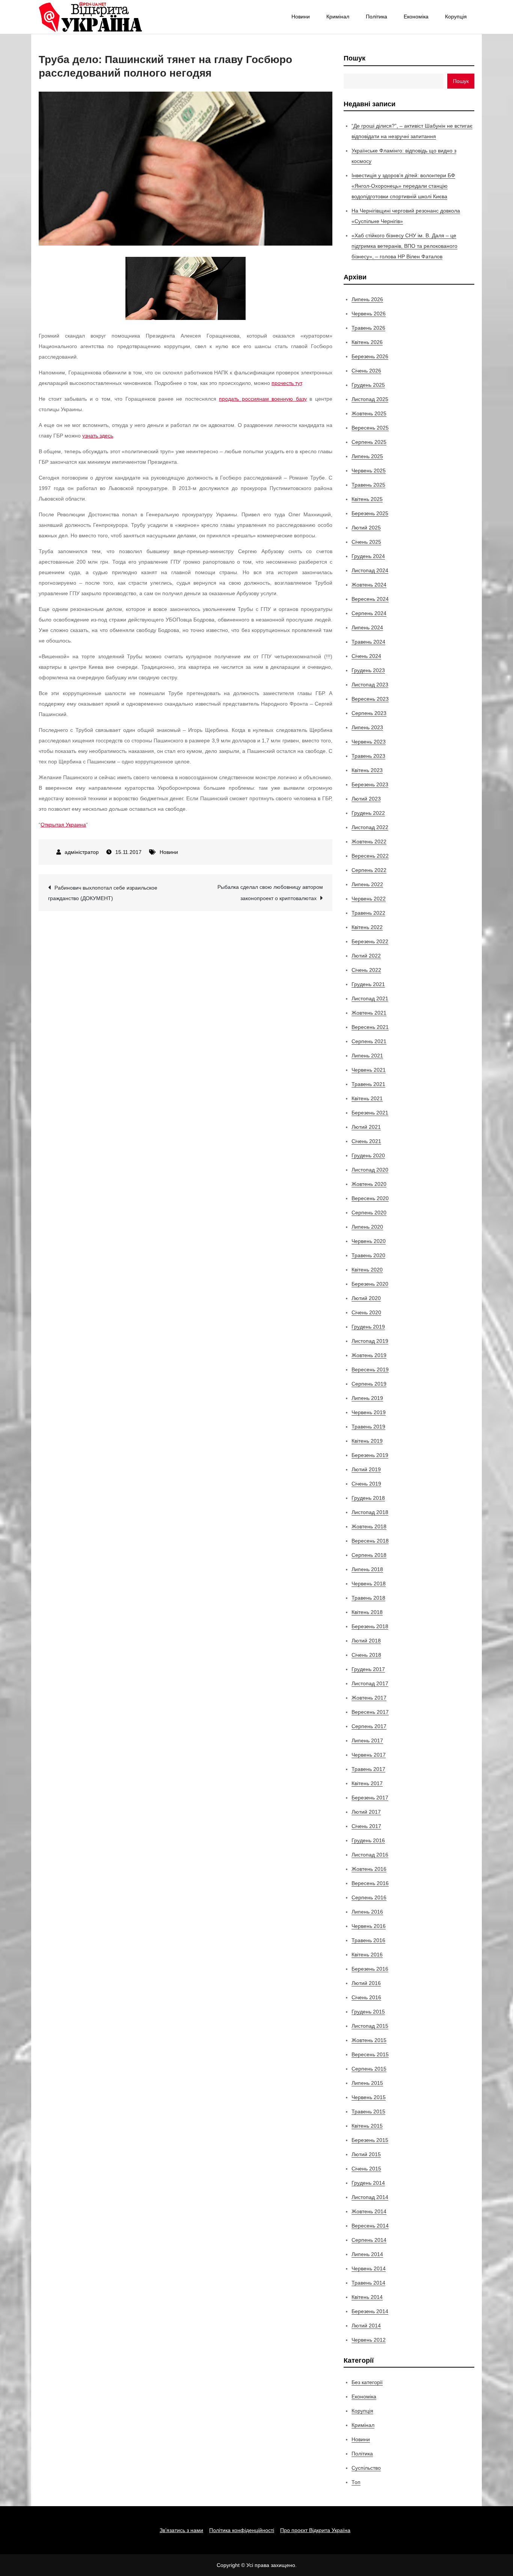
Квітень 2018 (367, 1612)
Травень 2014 (368, 2283)
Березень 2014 (370, 2311)
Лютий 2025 (366, 528)
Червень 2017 (369, 1755)
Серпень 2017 (369, 1726)
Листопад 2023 (370, 685)
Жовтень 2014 (369, 2211)
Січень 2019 (366, 1484)
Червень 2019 (369, 1412)
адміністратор (82, 852)
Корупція (456, 17)
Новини (301, 17)
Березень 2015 (370, 2140)
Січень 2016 (366, 1997)
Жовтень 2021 (369, 1013)
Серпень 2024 (369, 613)
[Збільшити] (236, 267)
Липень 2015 (367, 2083)
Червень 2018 (369, 1584)
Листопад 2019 (370, 1341)
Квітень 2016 (367, 1955)
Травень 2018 (368, 1598)
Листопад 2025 (370, 399)
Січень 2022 (366, 970)
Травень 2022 (368, 913)
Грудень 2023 (368, 670)
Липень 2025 (367, 456)
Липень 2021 (367, 1056)
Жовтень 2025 (369, 413)
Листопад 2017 (370, 1683)
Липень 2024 (367, 627)
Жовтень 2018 (369, 1526)
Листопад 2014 (370, 2197)
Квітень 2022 (367, 927)
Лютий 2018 (366, 1641)
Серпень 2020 (369, 1213)
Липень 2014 (367, 2254)
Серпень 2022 (369, 870)
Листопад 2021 (370, 998)
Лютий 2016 (366, 1983)
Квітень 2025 (367, 499)
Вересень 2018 (370, 1541)
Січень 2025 (366, 542)
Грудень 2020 (368, 1155)
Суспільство (366, 2468)
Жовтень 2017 (369, 1698)
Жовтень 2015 (369, 2040)
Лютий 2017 (366, 1812)
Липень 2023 (367, 727)
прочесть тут (287, 383)
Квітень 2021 (367, 1098)
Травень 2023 (368, 756)
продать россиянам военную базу (263, 399)
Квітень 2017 (367, 1783)
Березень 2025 (370, 513)
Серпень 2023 (369, 713)
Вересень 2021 (370, 1027)
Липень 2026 (367, 299)
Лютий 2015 (366, 2154)
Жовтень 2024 (369, 585)
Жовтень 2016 (369, 1869)
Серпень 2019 (369, 1384)
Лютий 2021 (366, 1127)
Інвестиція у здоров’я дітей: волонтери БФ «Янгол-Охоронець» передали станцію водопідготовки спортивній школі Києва (403, 186)
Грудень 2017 (368, 1669)
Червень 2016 (369, 1926)
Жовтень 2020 (369, 1184)
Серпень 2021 (369, 1041)
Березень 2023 (370, 784)
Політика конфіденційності (242, 2530)
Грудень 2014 (368, 2183)
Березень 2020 (370, 1284)
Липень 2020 (367, 1227)
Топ (356, 2482)
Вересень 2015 (370, 2054)
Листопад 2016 (370, 1855)
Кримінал (338, 17)
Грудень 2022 (368, 813)
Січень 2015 (366, 2169)
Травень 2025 (368, 485)
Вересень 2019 (370, 1369)
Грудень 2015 (368, 2012)
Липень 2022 (367, 884)
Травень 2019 (368, 1427)
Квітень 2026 (367, 342)
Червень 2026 (369, 314)
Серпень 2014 (369, 2240)
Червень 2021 (369, 1070)
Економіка (416, 17)
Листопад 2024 (370, 570)
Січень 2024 (366, 656)
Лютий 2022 (366, 956)
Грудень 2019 (368, 1327)
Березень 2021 (370, 1113)
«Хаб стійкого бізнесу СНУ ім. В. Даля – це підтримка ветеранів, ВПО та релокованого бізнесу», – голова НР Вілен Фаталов (404, 246)
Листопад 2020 (370, 1170)
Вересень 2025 (370, 428)
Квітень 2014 (367, 2297)
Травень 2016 (368, 1940)
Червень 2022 (369, 899)
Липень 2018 (367, 1569)
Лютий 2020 (366, 1298)
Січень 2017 (366, 1826)
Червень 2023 (369, 742)
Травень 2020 (368, 1255)
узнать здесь (98, 436)
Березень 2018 (370, 1626)
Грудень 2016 (368, 1840)
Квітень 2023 (367, 770)
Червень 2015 (369, 2097)
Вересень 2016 (370, 1883)
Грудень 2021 (368, 984)
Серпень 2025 (369, 442)
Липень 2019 (367, 1398)
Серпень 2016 (369, 1897)
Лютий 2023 (366, 799)
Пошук (355, 58)
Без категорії (367, 2382)
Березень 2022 (370, 941)
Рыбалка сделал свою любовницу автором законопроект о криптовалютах (270, 893)
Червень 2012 (369, 2340)
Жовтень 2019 (369, 1355)
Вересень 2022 (370, 856)
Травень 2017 (368, 1769)
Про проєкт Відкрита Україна (315, 2530)
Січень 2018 (366, 1655)
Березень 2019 (370, 1455)
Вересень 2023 (370, 699)
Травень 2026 (368, 328)
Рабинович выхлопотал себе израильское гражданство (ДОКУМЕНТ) (103, 893)
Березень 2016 (370, 1969)
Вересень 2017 (370, 1712)
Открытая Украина (63, 825)
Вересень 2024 (370, 599)
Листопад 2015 (370, 2026)
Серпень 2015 (369, 2069)
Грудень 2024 (368, 556)
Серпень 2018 (369, 1555)
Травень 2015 (368, 2111)
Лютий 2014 (366, 2326)
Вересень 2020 (370, 1198)
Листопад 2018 (370, 1512)
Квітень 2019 (367, 1441)
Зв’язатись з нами (181, 2530)
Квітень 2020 (367, 1270)
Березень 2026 (370, 356)
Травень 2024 (368, 642)
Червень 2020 (369, 1241)
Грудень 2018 (368, 1498)
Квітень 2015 (367, 2126)
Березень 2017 (370, 1798)
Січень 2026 (366, 371)
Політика (376, 17)
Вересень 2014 (370, 2226)
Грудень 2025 (368, 385)
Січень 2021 (366, 1141)
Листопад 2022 (370, 827)
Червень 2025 (369, 471)
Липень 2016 (367, 1912)
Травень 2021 (368, 1084)
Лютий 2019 (366, 1469)
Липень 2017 (367, 1740)
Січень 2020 (366, 1312)
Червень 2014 (369, 2268)
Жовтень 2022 (369, 842)
